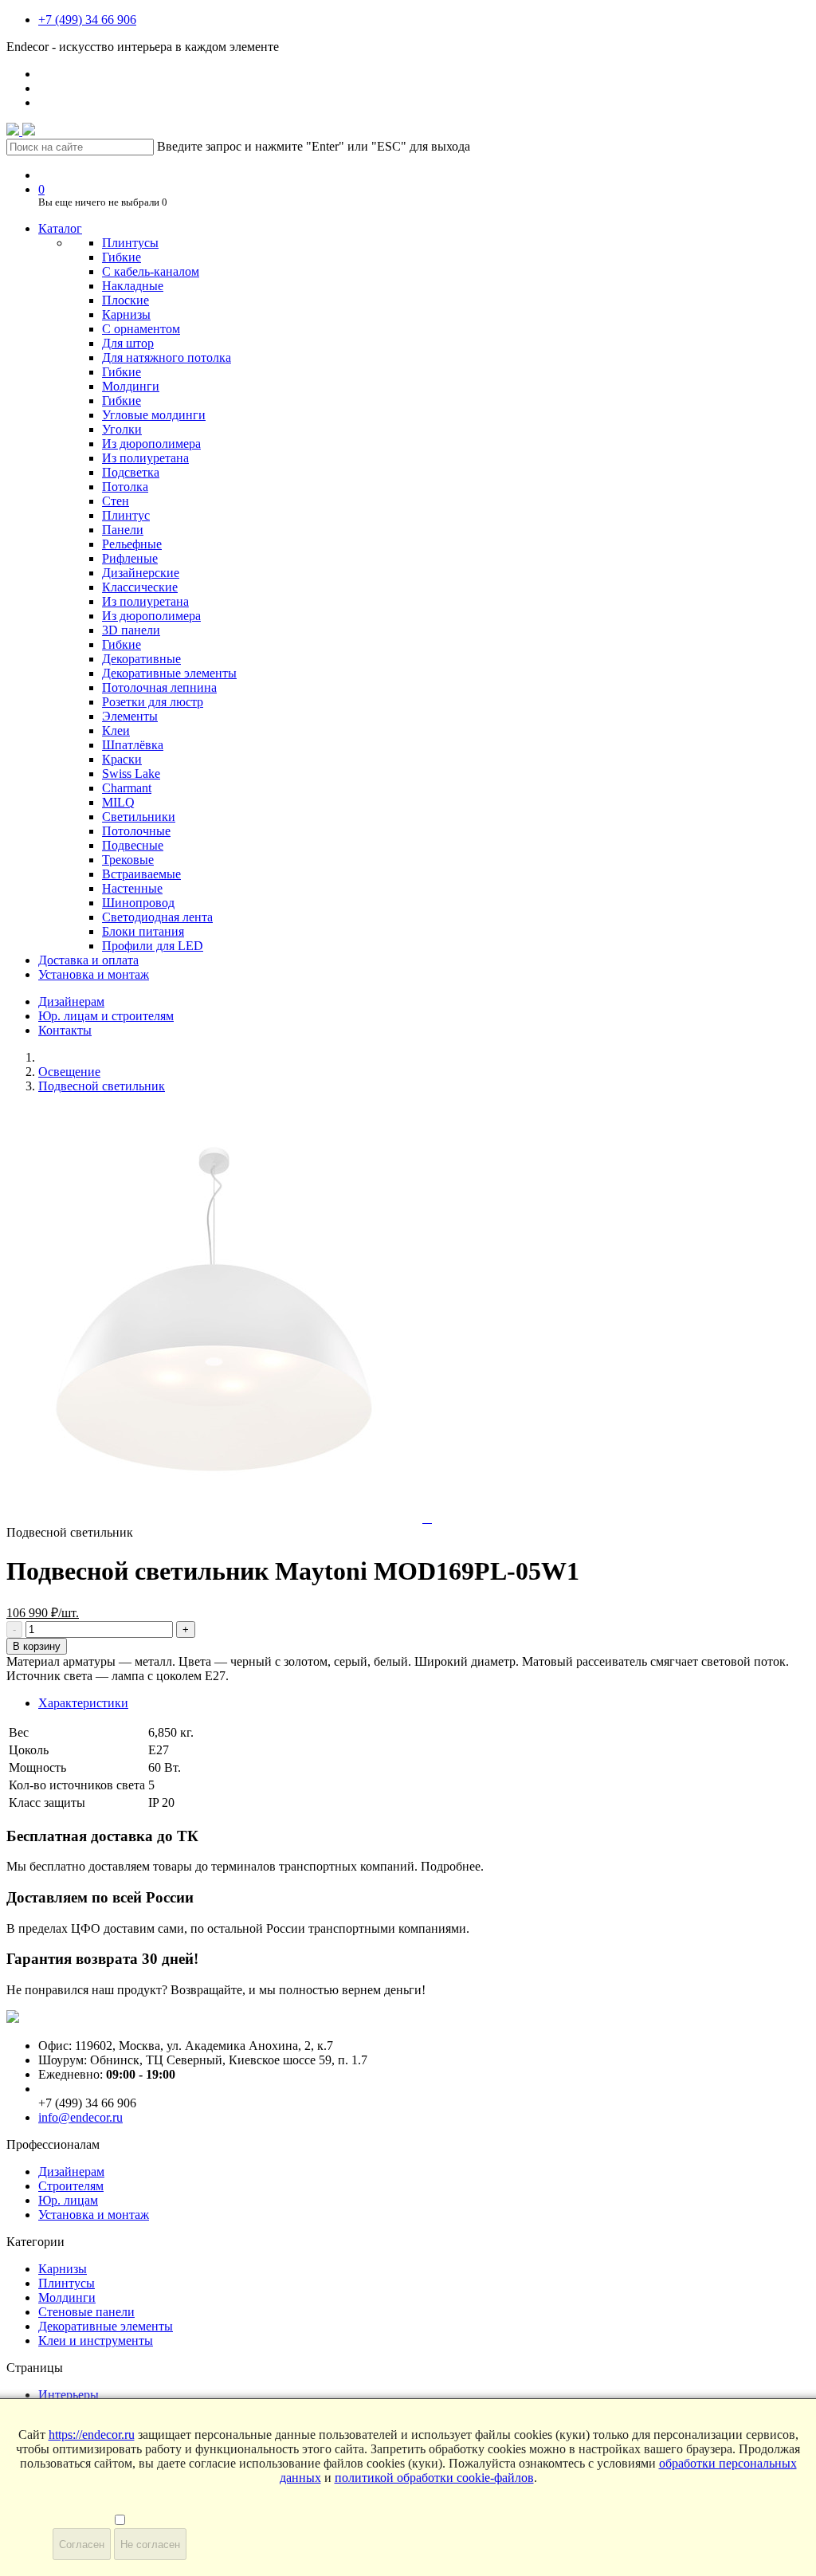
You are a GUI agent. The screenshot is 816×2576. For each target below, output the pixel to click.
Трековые (128, 860)
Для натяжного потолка (167, 357)
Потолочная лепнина (159, 687)
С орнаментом (141, 329)
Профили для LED (153, 946)
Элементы (130, 716)
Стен (116, 501)
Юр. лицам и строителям (106, 1016)
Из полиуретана (145, 458)
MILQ (118, 802)
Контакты (65, 1030)
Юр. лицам (68, 2200)
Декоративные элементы (169, 673)
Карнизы (126, 314)
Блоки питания (143, 931)
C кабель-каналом (151, 271)
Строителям (71, 2186)
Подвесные (133, 845)
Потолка (125, 487)
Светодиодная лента (157, 917)
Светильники (139, 817)
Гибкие (122, 257)
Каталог (60, 228)
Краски (122, 759)
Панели (123, 530)
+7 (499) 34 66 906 (87, 20)
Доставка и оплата (88, 960)
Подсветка (131, 472)
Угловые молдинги (154, 415)
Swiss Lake (131, 774)
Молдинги (131, 386)
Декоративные (141, 659)
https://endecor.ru (92, 2435)
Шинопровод (138, 903)
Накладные (133, 286)
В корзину (37, 1646)
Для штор (128, 343)
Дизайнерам (71, 1001)
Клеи (116, 730)
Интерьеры (69, 2395)
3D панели (131, 630)
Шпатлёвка (133, 745)
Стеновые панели (86, 2312)
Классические (140, 587)
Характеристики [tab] (83, 1703)
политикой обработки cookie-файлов (434, 2478)
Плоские (126, 300)
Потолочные (136, 831)
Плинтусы (130, 243)
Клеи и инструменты (96, 2340)
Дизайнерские (141, 573)
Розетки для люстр (153, 702)
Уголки (122, 429)
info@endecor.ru (80, 2117)
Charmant (127, 788)
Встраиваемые (141, 874)
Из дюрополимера (151, 444)
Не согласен (150, 2545)
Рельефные (132, 544)
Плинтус (126, 515)
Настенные (132, 888)
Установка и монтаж (94, 974)
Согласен (82, 2545)
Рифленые (130, 558)
